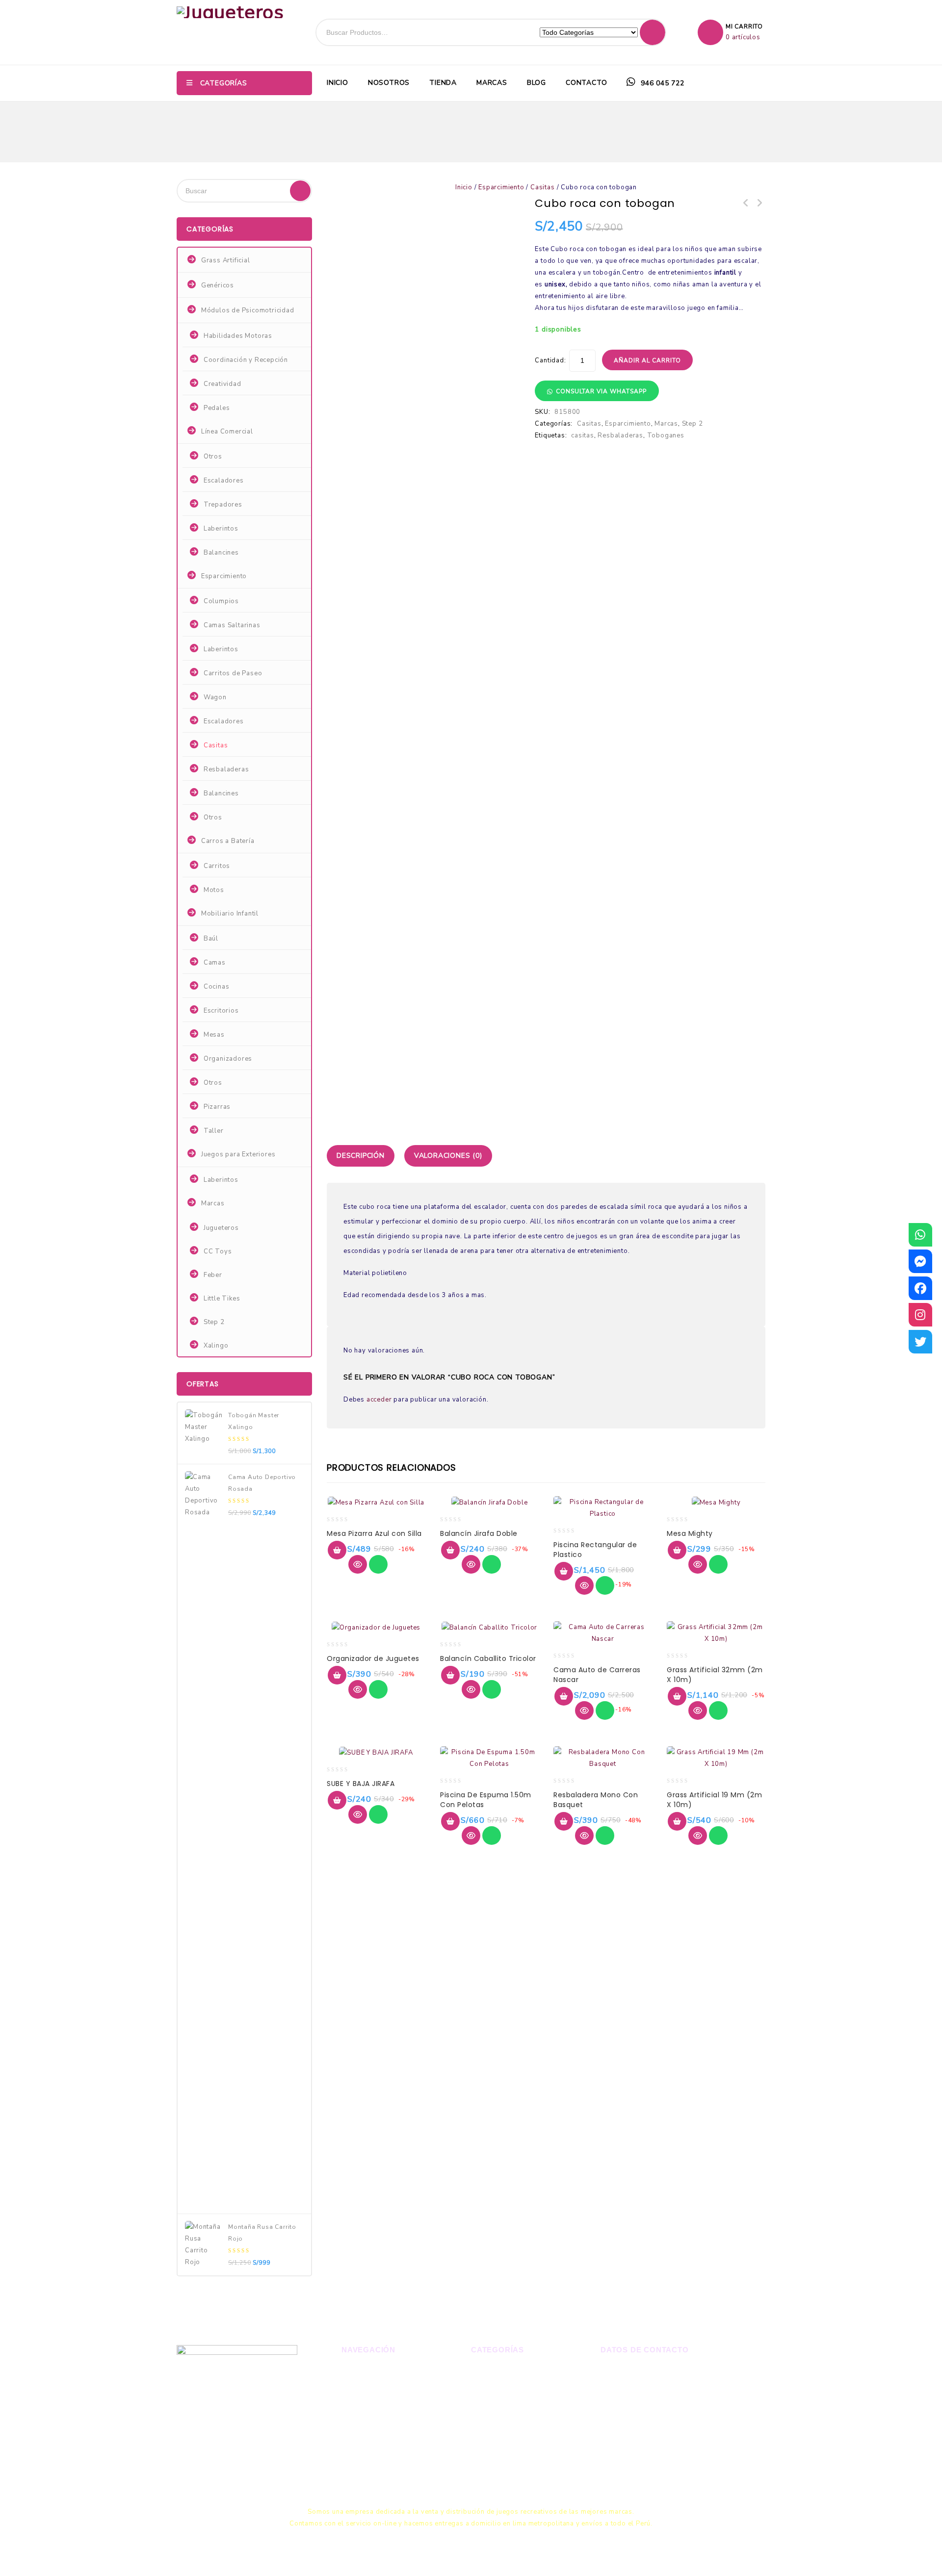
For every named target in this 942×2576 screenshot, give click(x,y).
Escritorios (221, 1011)
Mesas (214, 1035)
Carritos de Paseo (233, 673)
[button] (597, 391)
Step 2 (693, 424)
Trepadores (223, 505)
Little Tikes (222, 1299)
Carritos (217, 866)
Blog (536, 83)
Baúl (211, 939)
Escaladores (224, 481)
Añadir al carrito (647, 360)
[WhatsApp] (920, 1235)
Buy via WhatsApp (378, 1564)
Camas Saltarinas (232, 625)
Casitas (543, 187)
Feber (213, 1275)
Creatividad (222, 384)
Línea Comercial (227, 432)
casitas (583, 435)
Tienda (443, 83)
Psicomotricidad (498, 2423)
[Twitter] (920, 1342)
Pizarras (217, 1107)
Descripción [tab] (361, 1156)
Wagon (215, 697)
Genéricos (218, 285)
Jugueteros (221, 1228)
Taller (214, 1131)
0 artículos (743, 37)
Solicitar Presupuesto (379, 2456)
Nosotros (389, 83)
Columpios (221, 601)
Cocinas (217, 987)
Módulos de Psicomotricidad (248, 310)
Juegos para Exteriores (238, 1154)
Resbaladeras (620, 435)
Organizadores (228, 1059)
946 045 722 (661, 83)
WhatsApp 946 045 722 (655, 2373)
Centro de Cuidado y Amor (759, 204)
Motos (214, 890)
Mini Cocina (746, 204)
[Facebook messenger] (920, 1261)
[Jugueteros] (230, 12)
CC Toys (218, 1251)
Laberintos (221, 529)
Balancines (221, 553)
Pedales (217, 408)
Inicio (338, 83)
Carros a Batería (228, 841)
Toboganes (666, 435)
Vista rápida (358, 1564)
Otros (213, 457)
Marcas (492, 83)
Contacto (586, 83)
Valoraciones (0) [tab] (448, 1156)
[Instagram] (920, 1315)
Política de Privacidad (379, 2473)
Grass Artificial (226, 260)
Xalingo (216, 1346)
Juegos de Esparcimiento (514, 2406)
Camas (215, 963)
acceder (379, 1400)
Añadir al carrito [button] (337, 1550)
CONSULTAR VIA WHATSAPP (601, 391)
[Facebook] (920, 1288)
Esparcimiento (501, 187)
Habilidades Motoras (238, 336)
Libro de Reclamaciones (652, 2454)
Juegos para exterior (507, 2389)
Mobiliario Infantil (230, 914)
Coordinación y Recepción (246, 360)
